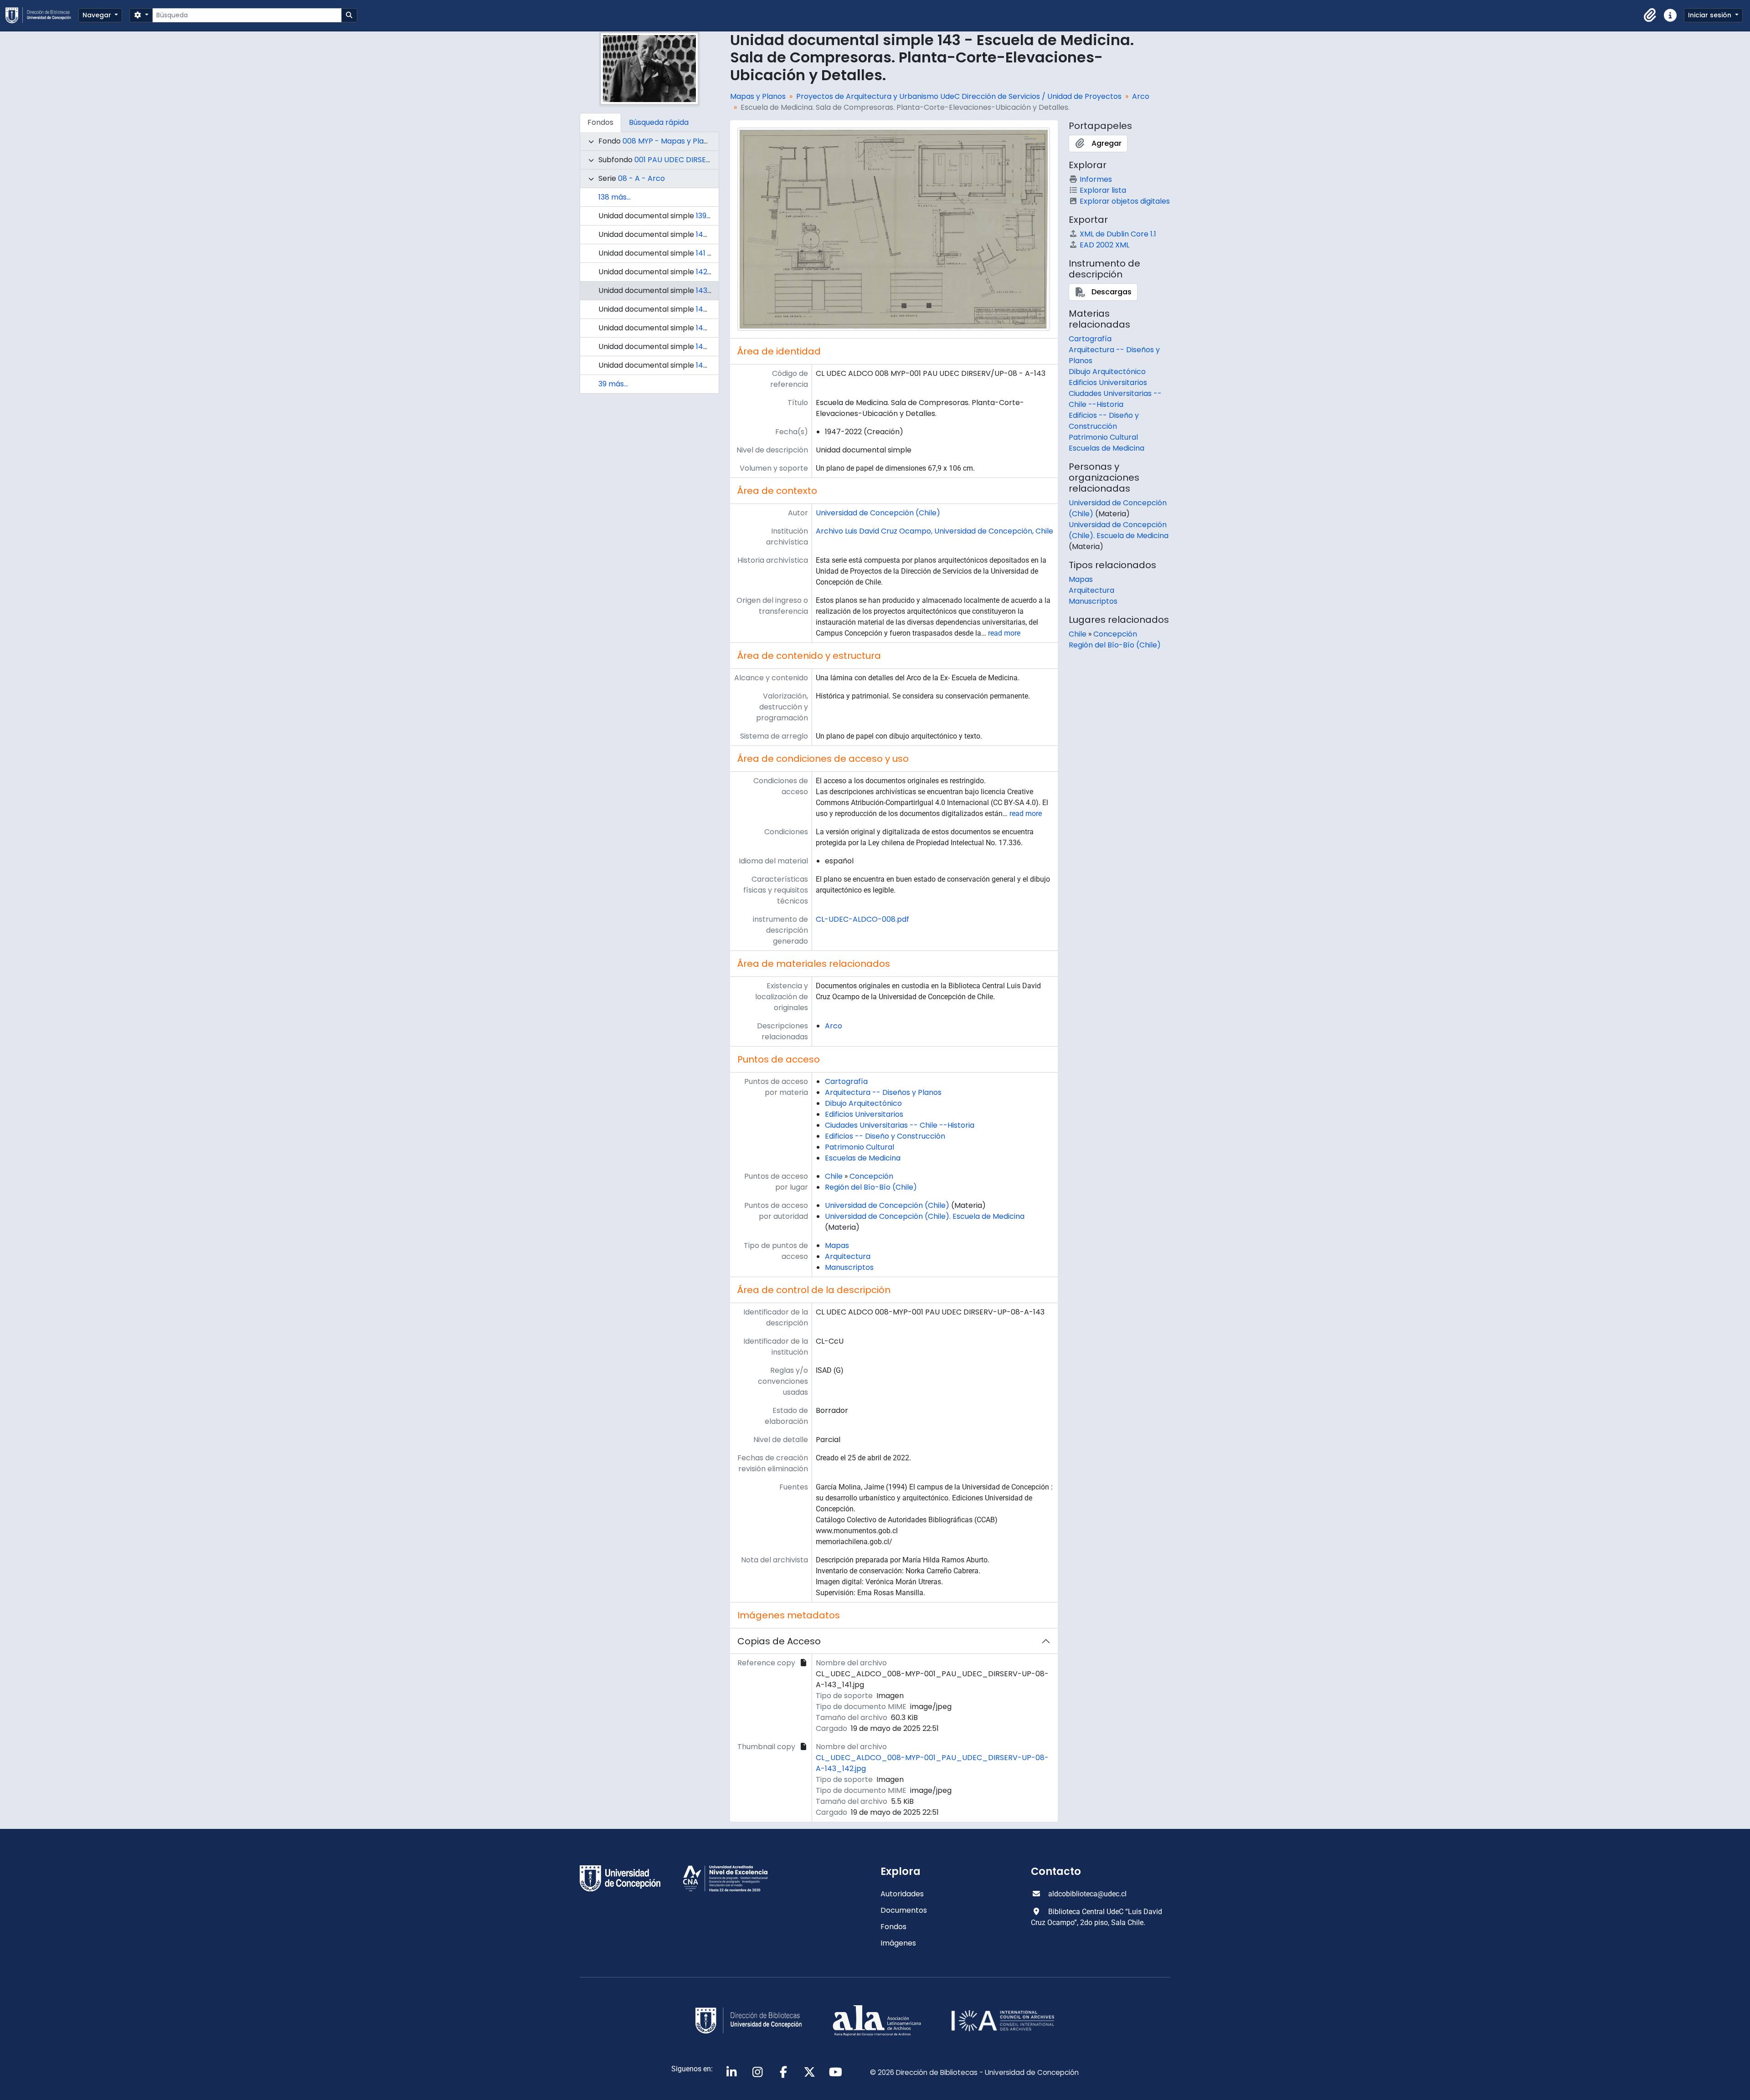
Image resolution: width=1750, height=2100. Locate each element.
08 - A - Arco (641, 178)
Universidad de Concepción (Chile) (878, 513)
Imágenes (898, 1943)
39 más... (613, 384)
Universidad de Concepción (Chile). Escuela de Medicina (925, 1216)
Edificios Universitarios (864, 1114)
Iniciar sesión (1711, 15)
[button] (1650, 15)
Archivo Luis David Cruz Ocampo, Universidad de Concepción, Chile (934, 531)
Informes (1096, 179)
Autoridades (902, 1894)
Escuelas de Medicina (863, 1158)
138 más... (615, 197)
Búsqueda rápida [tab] (659, 122)
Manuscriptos (849, 1267)
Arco (1141, 96)
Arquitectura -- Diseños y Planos (883, 1092)
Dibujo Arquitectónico (863, 1103)
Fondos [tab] (600, 122)
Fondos (893, 1927)
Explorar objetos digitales (1125, 201)
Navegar (98, 15)
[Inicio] (42, 15)
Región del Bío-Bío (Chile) (871, 1187)
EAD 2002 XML (1104, 245)
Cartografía (846, 1081)
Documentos (904, 1910)
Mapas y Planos (758, 96)
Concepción (871, 1176)
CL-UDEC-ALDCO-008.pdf (862, 919)
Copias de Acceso (779, 1641)
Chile (834, 1176)
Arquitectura (848, 1256)
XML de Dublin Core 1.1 (1118, 234)
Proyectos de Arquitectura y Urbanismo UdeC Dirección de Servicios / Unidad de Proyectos (959, 96)
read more (1004, 633)
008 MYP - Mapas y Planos (669, 141)
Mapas (837, 1245)
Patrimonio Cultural (860, 1147)
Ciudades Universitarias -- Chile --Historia (900, 1125)
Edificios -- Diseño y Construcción (885, 1136)
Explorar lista (1103, 190)
